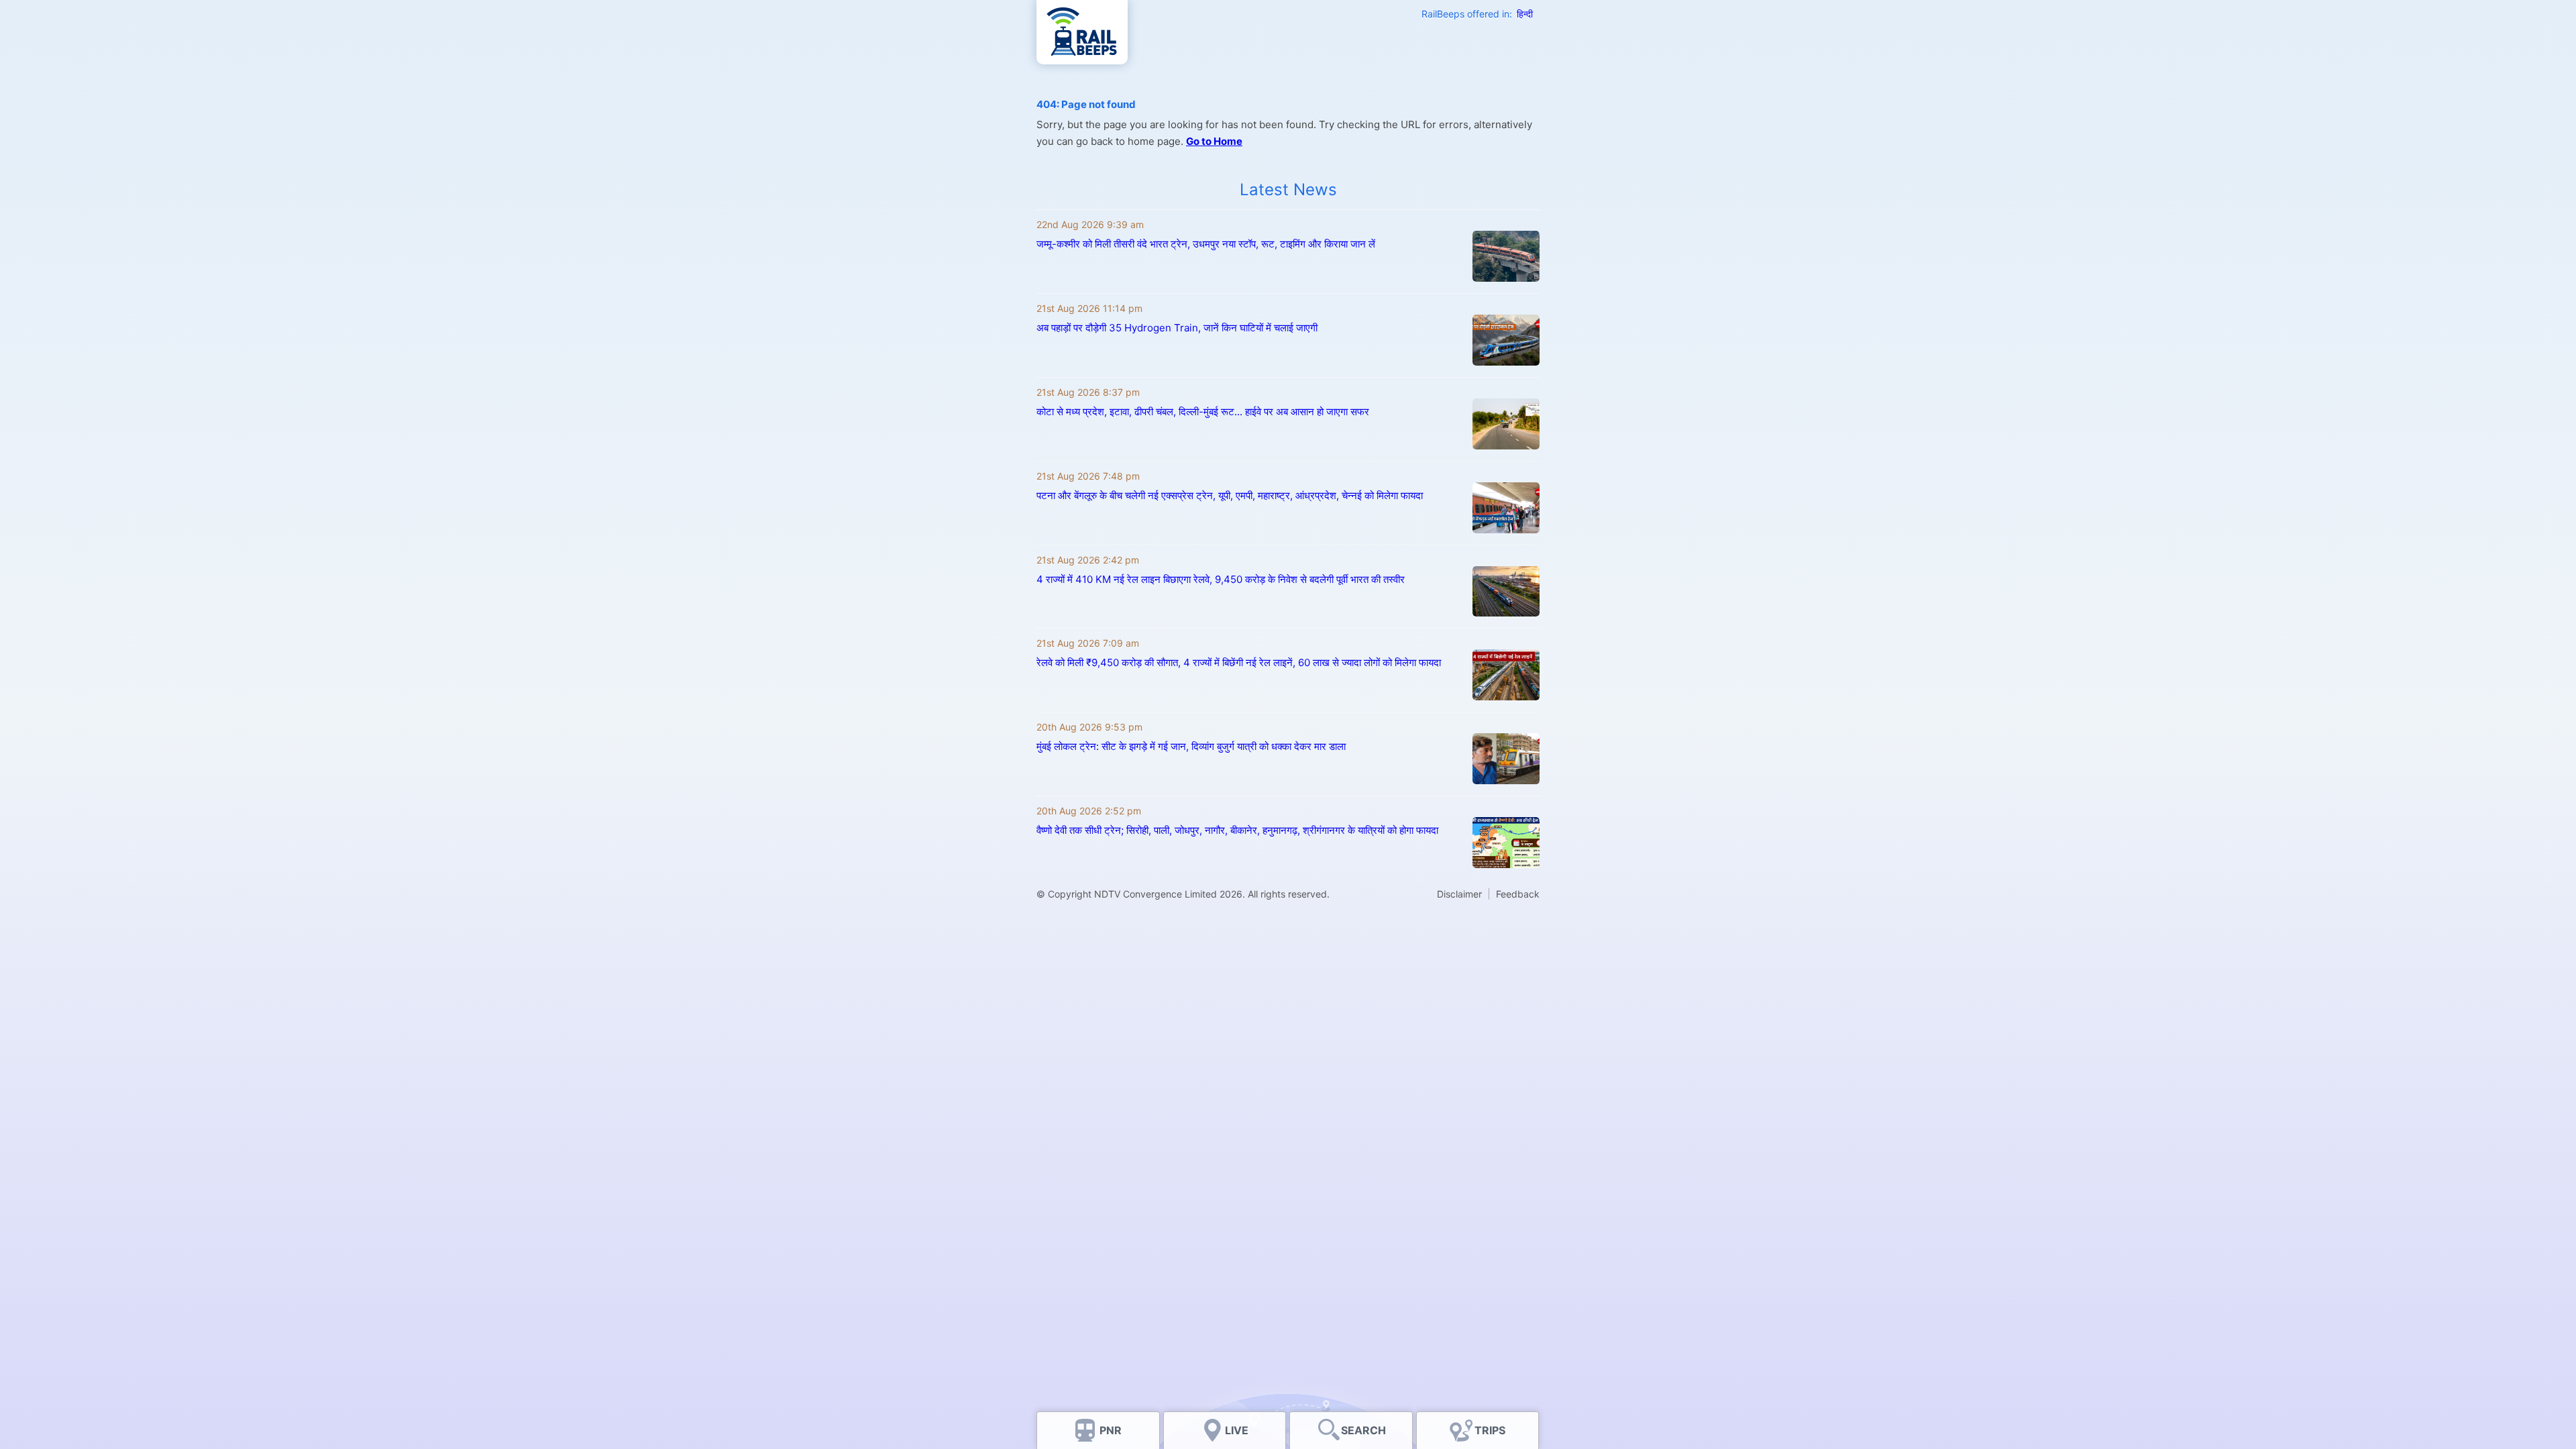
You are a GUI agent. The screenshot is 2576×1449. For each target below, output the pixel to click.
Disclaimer (1459, 894)
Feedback (1518, 894)
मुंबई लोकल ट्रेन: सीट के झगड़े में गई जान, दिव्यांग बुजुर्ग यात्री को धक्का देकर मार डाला (1191, 746)
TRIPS (1490, 1430)
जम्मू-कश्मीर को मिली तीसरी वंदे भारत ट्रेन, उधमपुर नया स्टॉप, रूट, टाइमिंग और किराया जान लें (1206, 244)
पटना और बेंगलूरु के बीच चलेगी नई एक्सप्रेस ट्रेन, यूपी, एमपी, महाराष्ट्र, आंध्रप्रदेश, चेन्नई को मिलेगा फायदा (1230, 495)
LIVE (1237, 1430)
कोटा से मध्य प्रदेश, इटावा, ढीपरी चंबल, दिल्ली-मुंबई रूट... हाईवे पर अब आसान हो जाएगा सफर (1203, 412)
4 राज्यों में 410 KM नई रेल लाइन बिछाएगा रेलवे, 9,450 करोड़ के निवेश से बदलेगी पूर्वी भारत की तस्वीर (1221, 579)
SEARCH (1363, 1430)
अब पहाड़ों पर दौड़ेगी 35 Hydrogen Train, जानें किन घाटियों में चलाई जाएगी (1177, 328)
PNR (1111, 1430)
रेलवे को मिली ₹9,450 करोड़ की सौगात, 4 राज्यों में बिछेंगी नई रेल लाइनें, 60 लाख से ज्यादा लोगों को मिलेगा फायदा (1239, 662)
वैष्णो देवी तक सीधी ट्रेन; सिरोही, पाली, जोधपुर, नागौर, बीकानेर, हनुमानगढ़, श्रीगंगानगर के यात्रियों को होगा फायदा (1237, 830)
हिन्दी (1525, 14)
